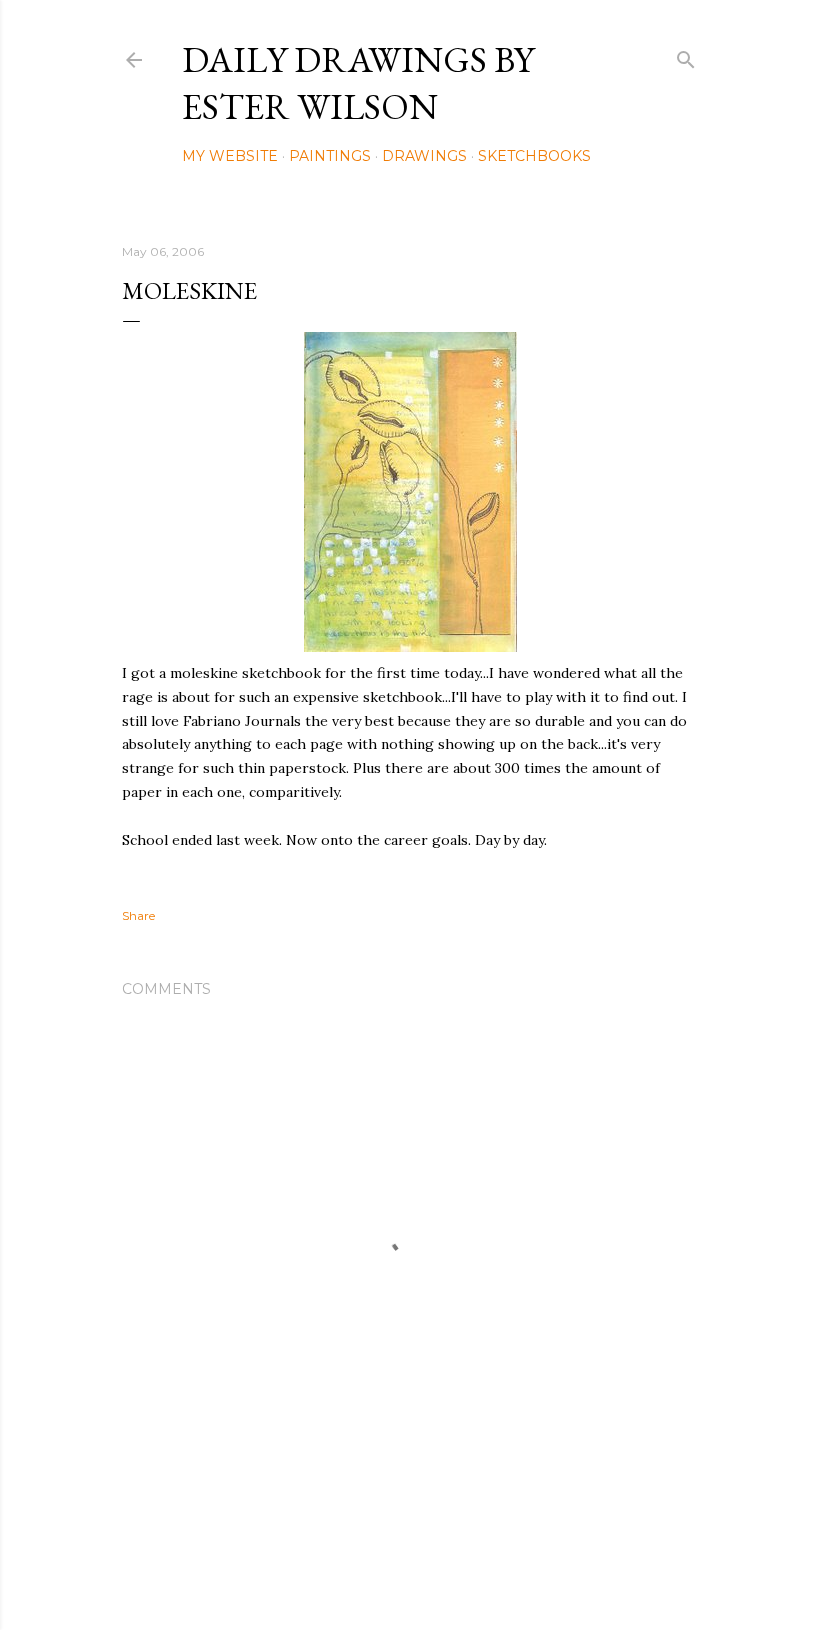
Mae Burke (463, 1572)
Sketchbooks (534, 156)
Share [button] (138, 915)
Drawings (424, 156)
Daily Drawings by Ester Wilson (358, 83)
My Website (230, 156)
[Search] (686, 55)
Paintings (330, 156)
